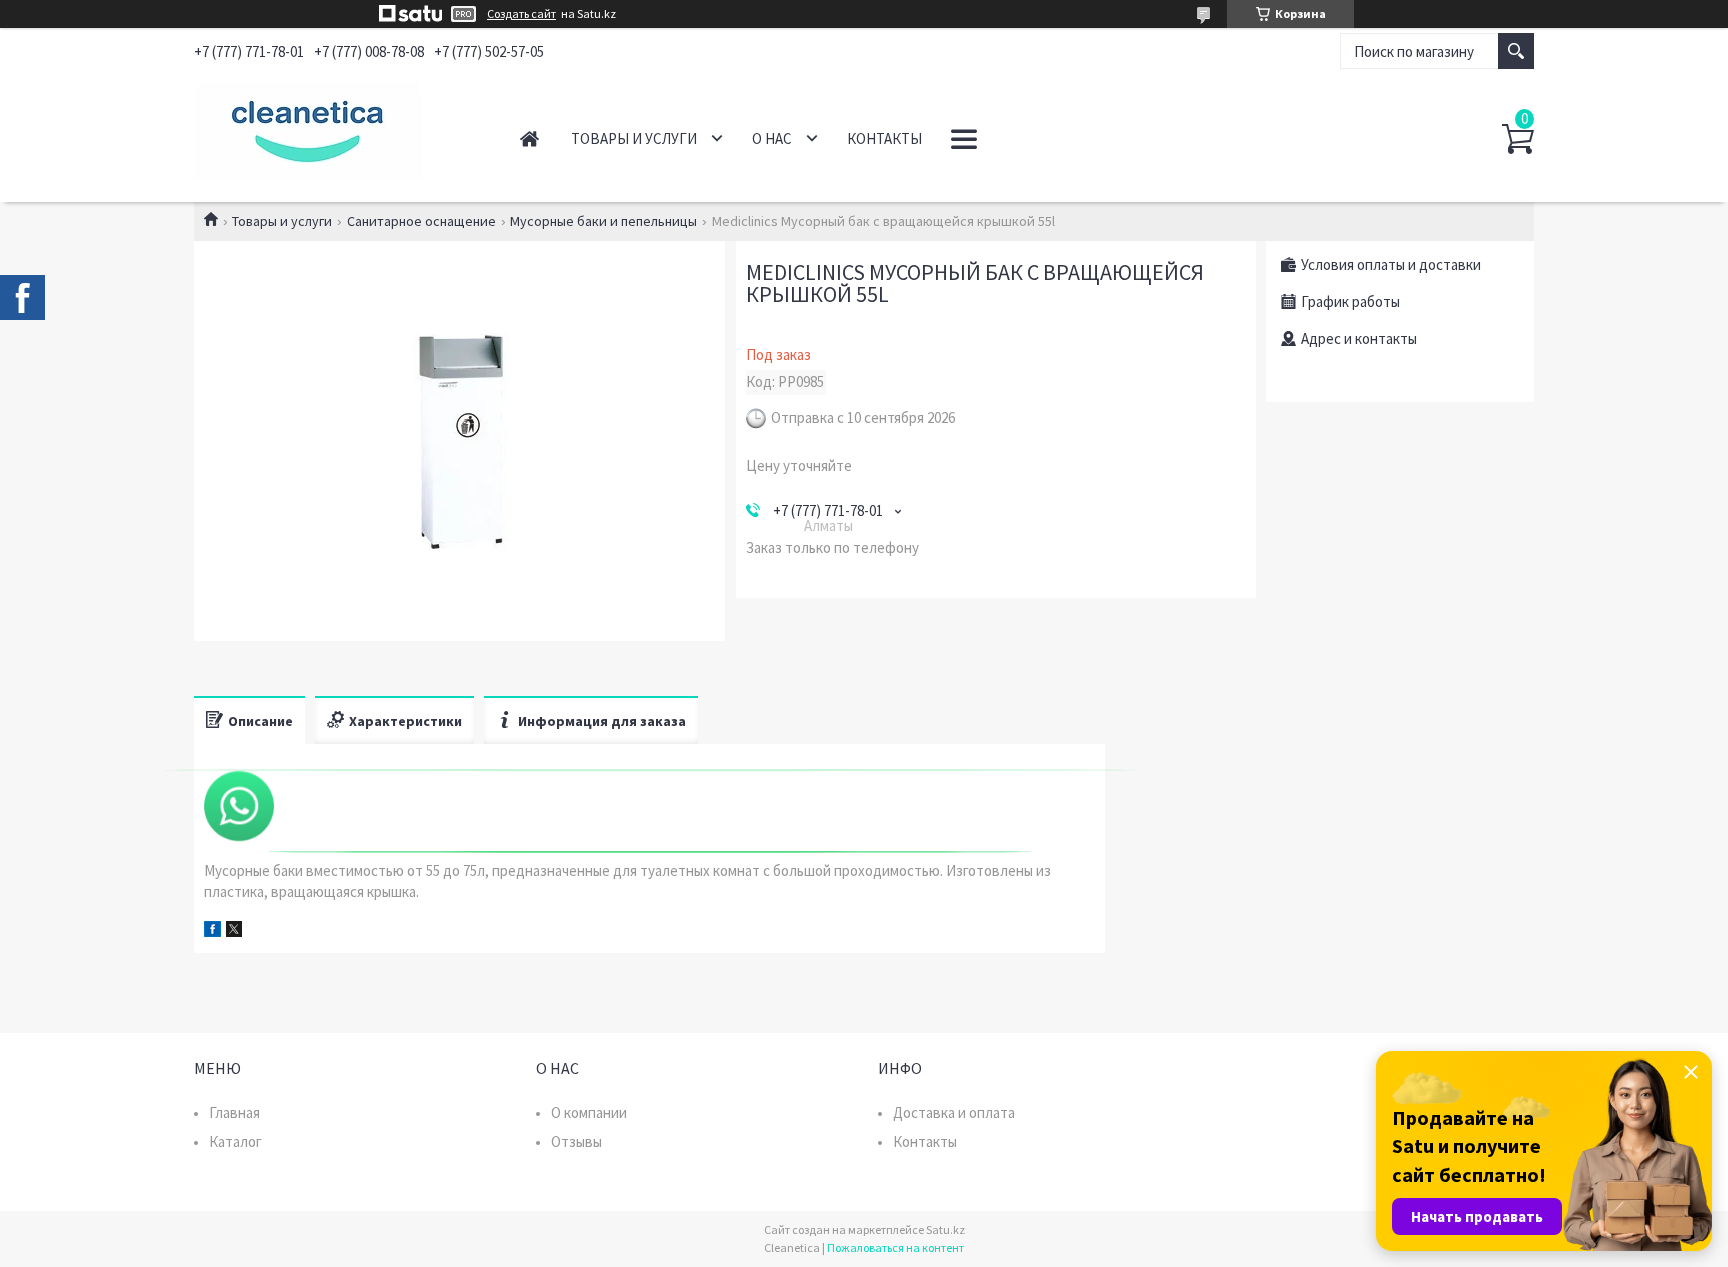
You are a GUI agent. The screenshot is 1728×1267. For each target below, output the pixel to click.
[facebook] (212, 931)
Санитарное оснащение (421, 221)
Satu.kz (945, 1229)
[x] (234, 931)
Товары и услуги (634, 138)
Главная (529, 138)
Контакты (884, 138)
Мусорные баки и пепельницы (603, 221)
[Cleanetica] (334, 128)
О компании (589, 1112)
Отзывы (576, 1141)
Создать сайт (521, 14)
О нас (772, 138)
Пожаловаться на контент (895, 1247)
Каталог (235, 1141)
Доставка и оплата (954, 1112)
